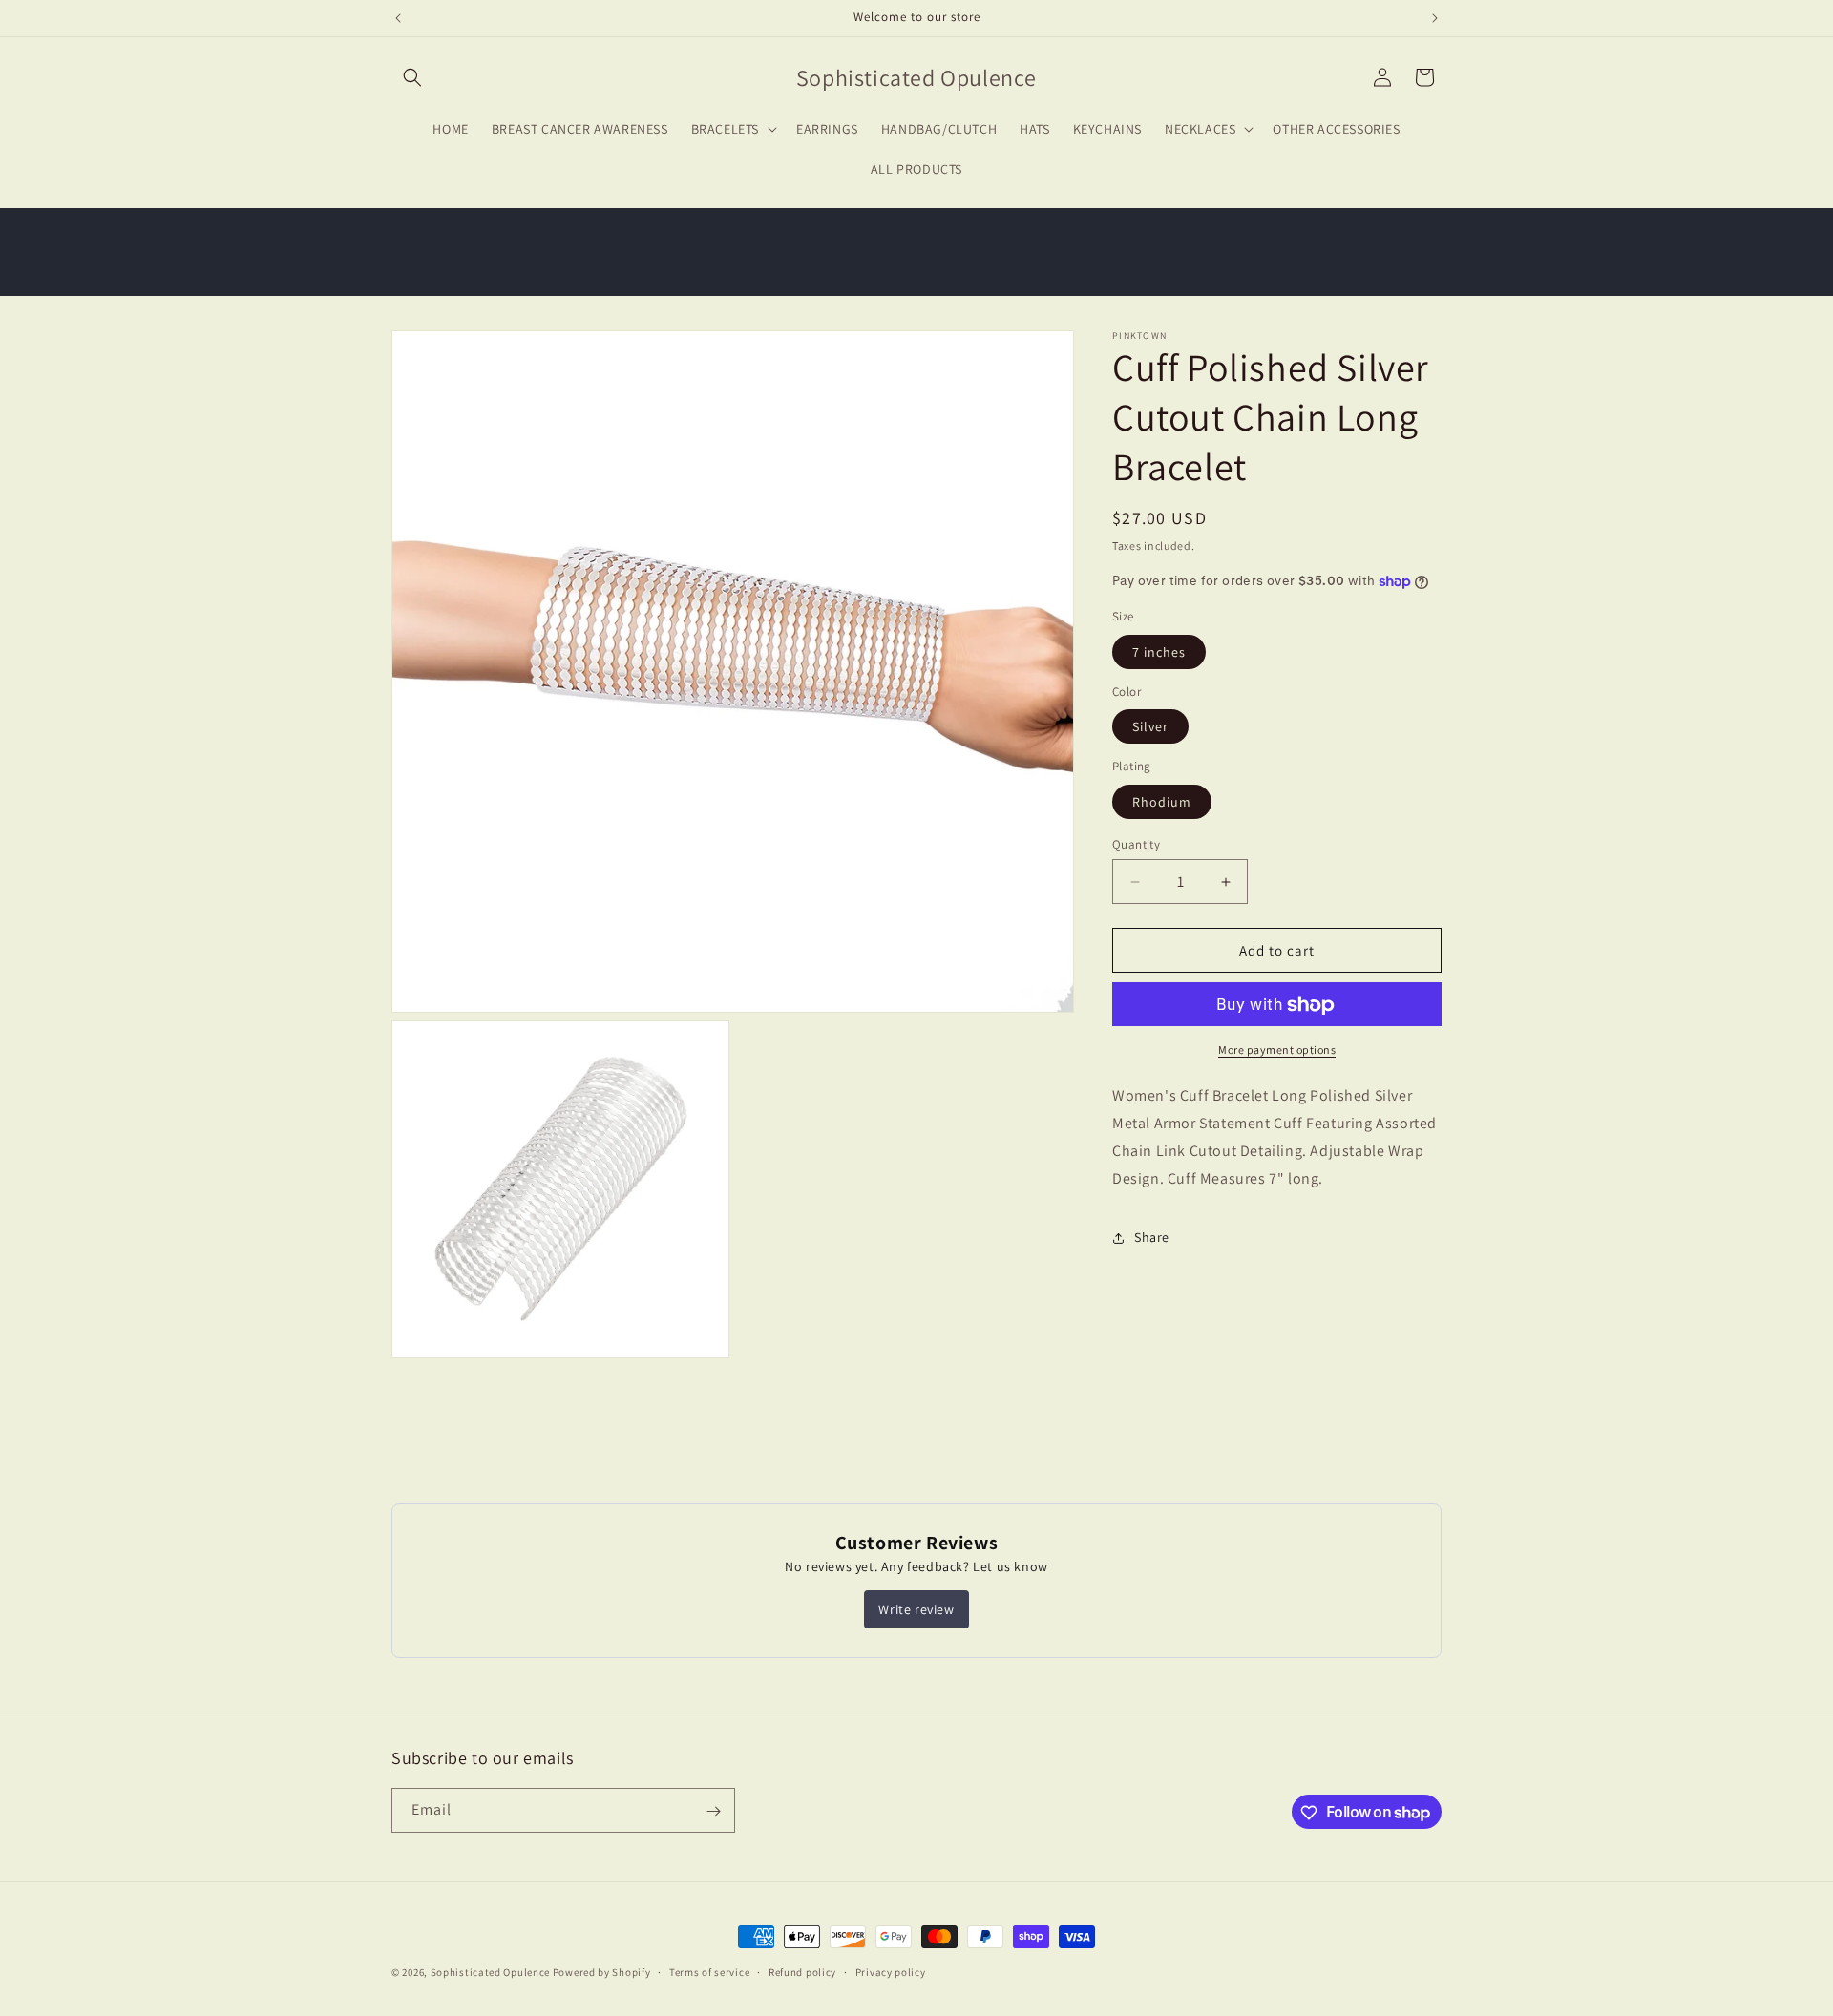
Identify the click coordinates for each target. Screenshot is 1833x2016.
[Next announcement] (1435, 18)
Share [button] (1152, 1237)
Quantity (1136, 844)
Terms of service (709, 1971)
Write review (916, 1609)
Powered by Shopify (602, 1972)
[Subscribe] (713, 1811)
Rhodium (1162, 802)
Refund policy (802, 1971)
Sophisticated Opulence (490, 1972)
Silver (1150, 727)
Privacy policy (891, 1971)
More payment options (1277, 1050)
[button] (412, 77)
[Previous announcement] (398, 18)
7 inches (1159, 652)
